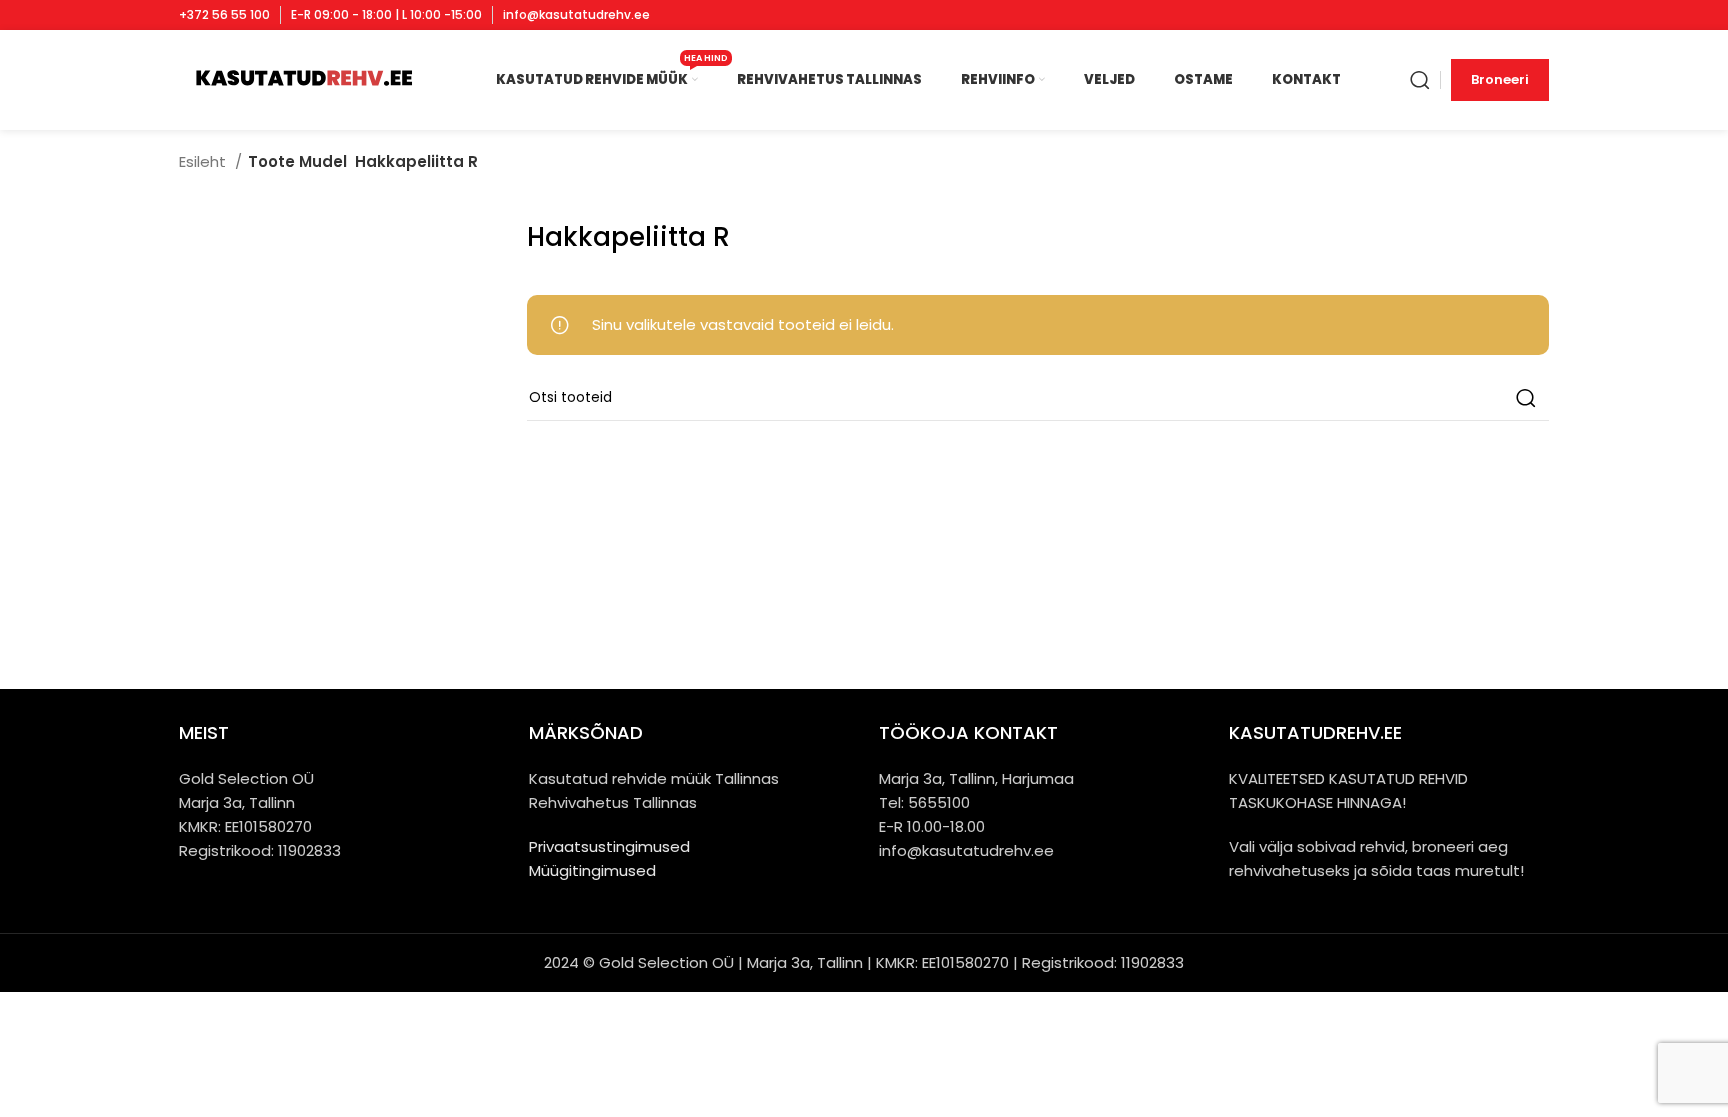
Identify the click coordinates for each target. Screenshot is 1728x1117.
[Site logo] (302, 78)
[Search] (1420, 80)
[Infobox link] (224, 15)
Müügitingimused (592, 870)
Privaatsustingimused (609, 846)
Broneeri (1500, 79)
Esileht (204, 161)
